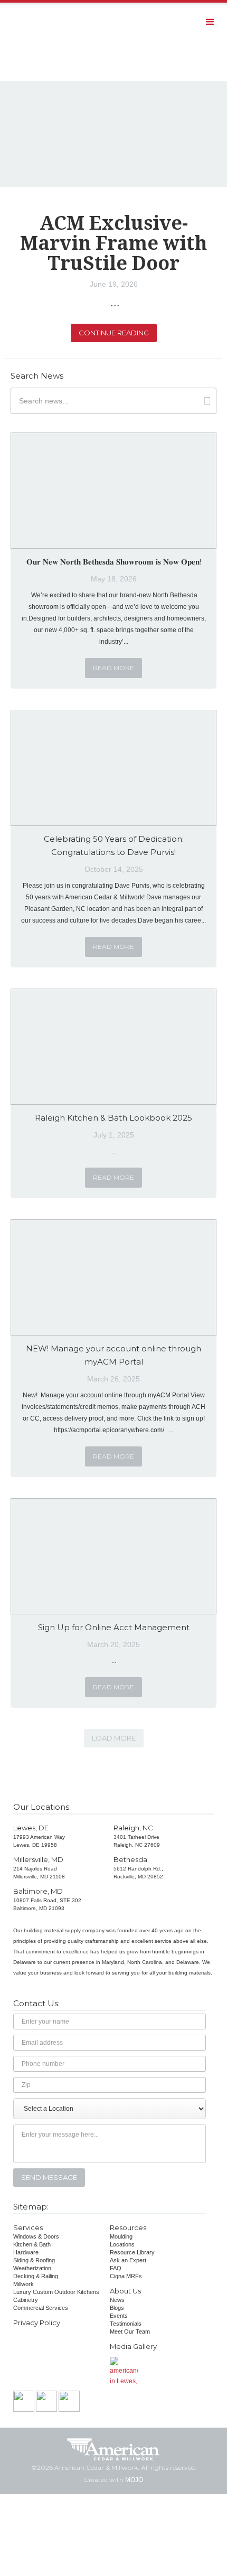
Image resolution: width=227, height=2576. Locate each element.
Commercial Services (41, 2308)
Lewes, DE (31, 1828)
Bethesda (130, 1859)
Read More (113, 668)
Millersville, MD (38, 1859)
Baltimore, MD (38, 1891)
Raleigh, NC (133, 1828)
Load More (114, 1738)
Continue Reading (114, 333)
